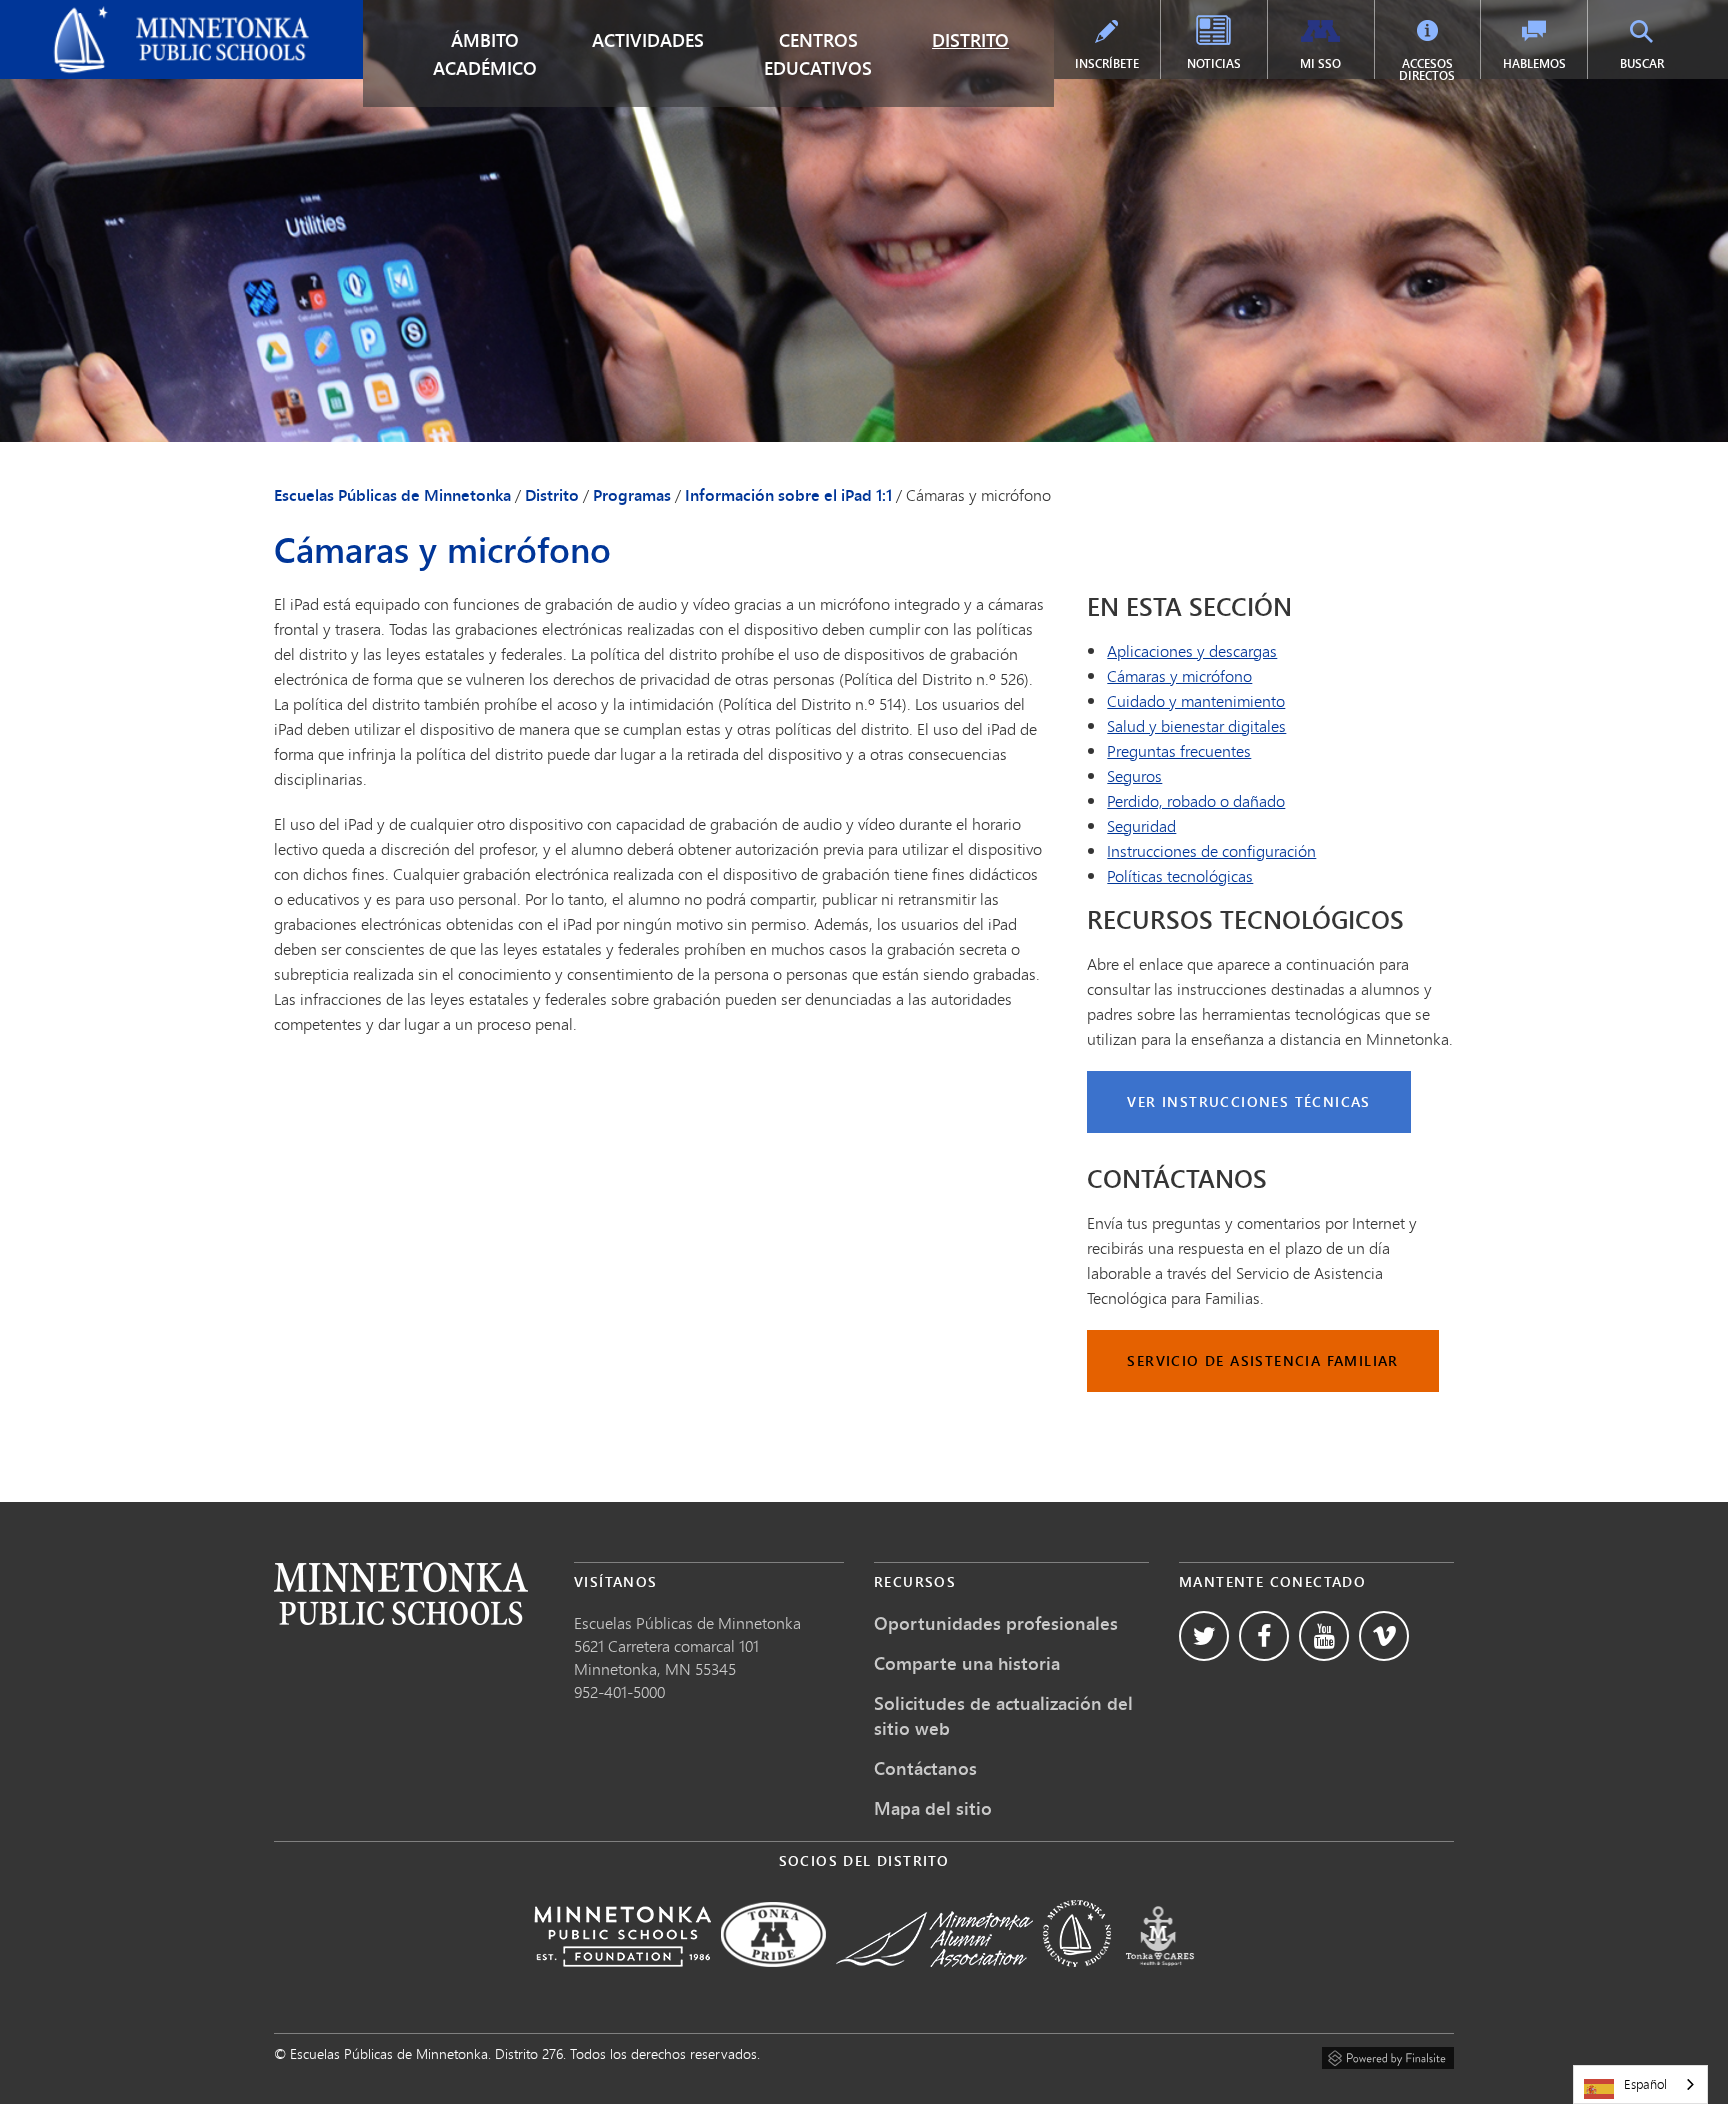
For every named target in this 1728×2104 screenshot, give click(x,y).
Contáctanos (925, 1768)
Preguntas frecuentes (1179, 750)
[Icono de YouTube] (1324, 1636)
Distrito (970, 40)
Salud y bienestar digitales (1196, 725)
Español (1645, 2084)
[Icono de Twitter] (1204, 1636)
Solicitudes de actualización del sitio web (1003, 1715)
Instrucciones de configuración (1211, 850)
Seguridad (1141, 825)
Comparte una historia (967, 1663)
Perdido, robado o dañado (1196, 800)
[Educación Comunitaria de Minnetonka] (1077, 1980)
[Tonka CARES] (1160, 1980)
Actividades (648, 40)
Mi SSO (1320, 63)
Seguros (1134, 775)
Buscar (1642, 63)
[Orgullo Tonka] (773, 1980)
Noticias (1214, 63)
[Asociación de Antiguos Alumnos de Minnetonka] (934, 1980)
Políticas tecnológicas (1180, 875)
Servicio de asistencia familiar (1262, 1360)
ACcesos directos (1427, 69)
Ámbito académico (485, 54)
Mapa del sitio (933, 1808)
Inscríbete (1107, 63)
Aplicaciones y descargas (1192, 650)
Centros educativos (818, 54)
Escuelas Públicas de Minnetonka (127, 16)
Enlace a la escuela (401, 1593)
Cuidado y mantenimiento (1196, 700)
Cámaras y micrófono (1179, 675)
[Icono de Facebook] (1264, 1636)
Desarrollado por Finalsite (1388, 2055)
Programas (632, 495)
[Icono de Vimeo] (1384, 1636)
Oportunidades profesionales (996, 1623)
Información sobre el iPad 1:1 (788, 495)
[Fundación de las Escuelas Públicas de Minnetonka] (622, 1980)
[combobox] (1640, 2084)
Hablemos (1534, 63)
